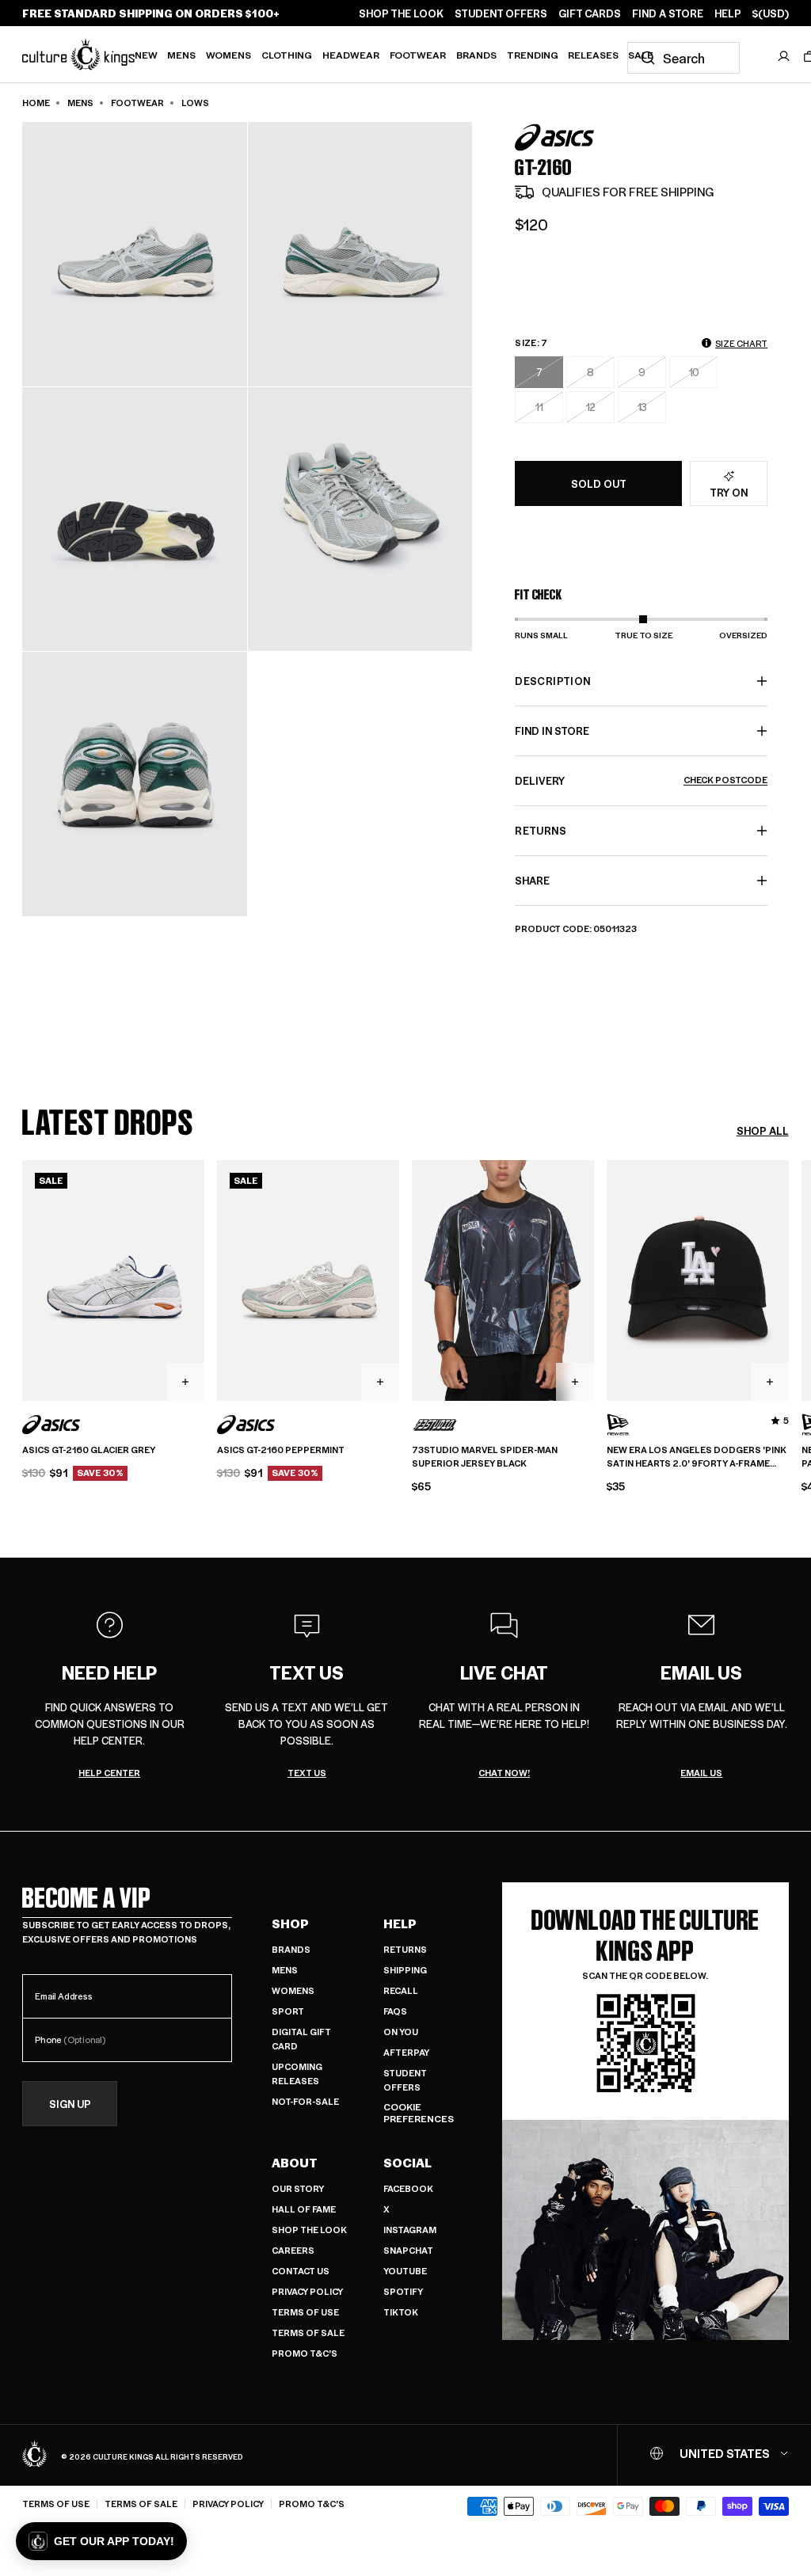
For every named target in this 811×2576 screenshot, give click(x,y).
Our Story (298, 2188)
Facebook (408, 2188)
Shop (290, 1923)
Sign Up (70, 2104)
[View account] (784, 56)
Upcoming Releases (297, 2074)
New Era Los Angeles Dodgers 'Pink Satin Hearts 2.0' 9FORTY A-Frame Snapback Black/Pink (697, 1457)
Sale (641, 55)
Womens (228, 55)
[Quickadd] (185, 1382)
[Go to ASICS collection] (554, 137)
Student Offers (405, 2080)
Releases (593, 55)
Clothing (287, 55)
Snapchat (408, 2250)
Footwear (418, 55)
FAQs (395, 2011)
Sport (288, 2011)
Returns (405, 1949)
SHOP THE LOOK (401, 13)
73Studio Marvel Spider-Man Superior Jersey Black (485, 1457)
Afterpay (406, 2052)
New (146, 55)
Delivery (641, 780)
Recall (401, 1990)
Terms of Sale (308, 2332)
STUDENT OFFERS (501, 13)
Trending (533, 55)
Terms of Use (305, 2312)
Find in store (552, 731)
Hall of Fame (304, 2209)
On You (401, 2032)
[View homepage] (78, 54)
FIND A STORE (668, 13)
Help (400, 1923)
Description (552, 681)
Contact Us (301, 2271)
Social (407, 2163)
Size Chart (741, 343)
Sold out (599, 483)
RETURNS (540, 830)
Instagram (410, 2230)
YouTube (405, 2271)
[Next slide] (789, 1278)
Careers (293, 2250)
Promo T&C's (305, 2353)
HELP (728, 13)
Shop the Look (309, 2230)
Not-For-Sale (305, 2101)
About (295, 2163)
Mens (181, 55)
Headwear (351, 55)
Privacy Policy (307, 2291)
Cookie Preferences (419, 2113)
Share (532, 880)
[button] (101, 2541)
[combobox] (683, 58)
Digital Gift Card (301, 2039)
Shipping (405, 1970)
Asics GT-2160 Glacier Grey (89, 1450)
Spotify (403, 2291)
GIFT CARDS (590, 13)
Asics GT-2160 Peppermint (281, 1450)
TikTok (401, 2312)
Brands (476, 55)
